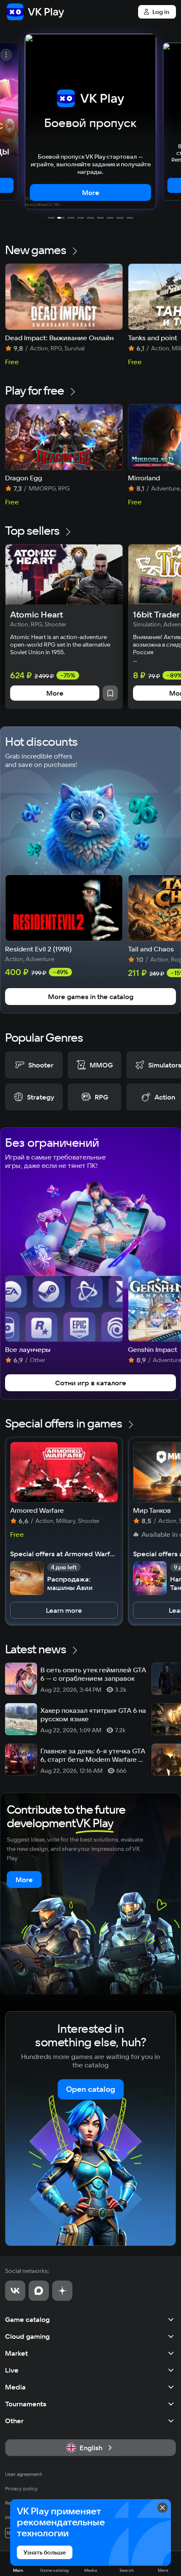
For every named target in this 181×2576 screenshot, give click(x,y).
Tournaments (26, 2404)
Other (14, 2421)
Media (15, 2387)
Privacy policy (21, 2488)
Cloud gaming (27, 2336)
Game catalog (27, 2319)
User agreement (24, 2474)
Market (16, 2353)
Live (12, 2370)
